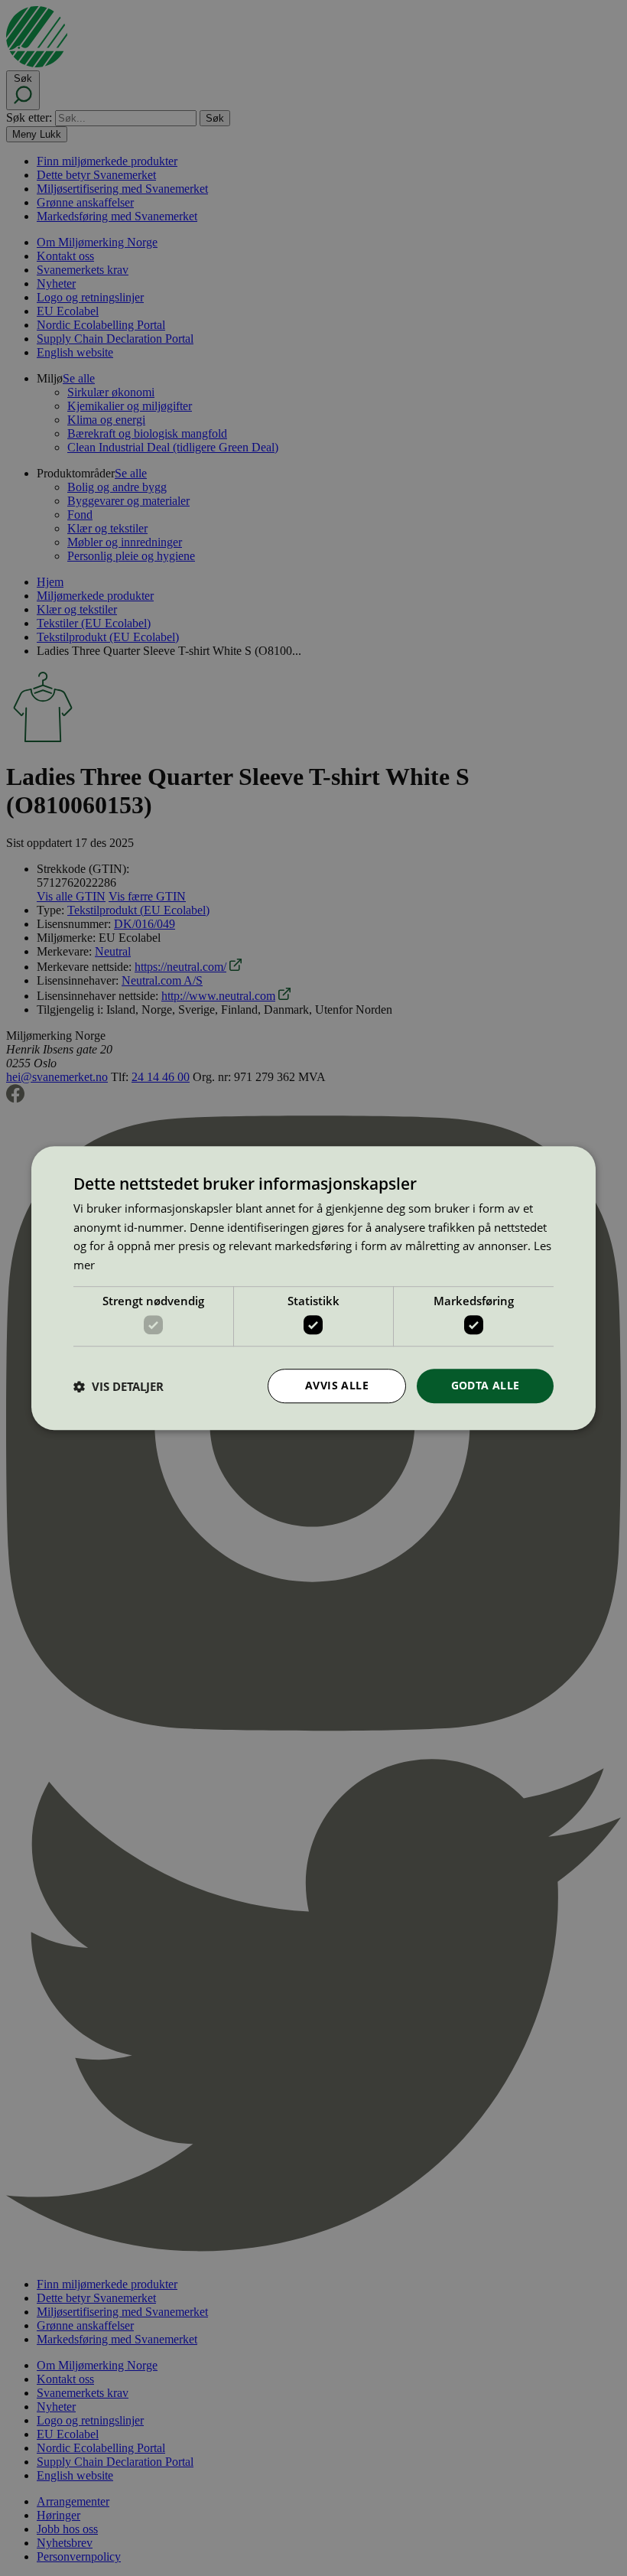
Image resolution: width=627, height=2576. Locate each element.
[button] (119, 1386)
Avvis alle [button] (337, 1386)
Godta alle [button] (486, 1386)
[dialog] (313, 1288)
